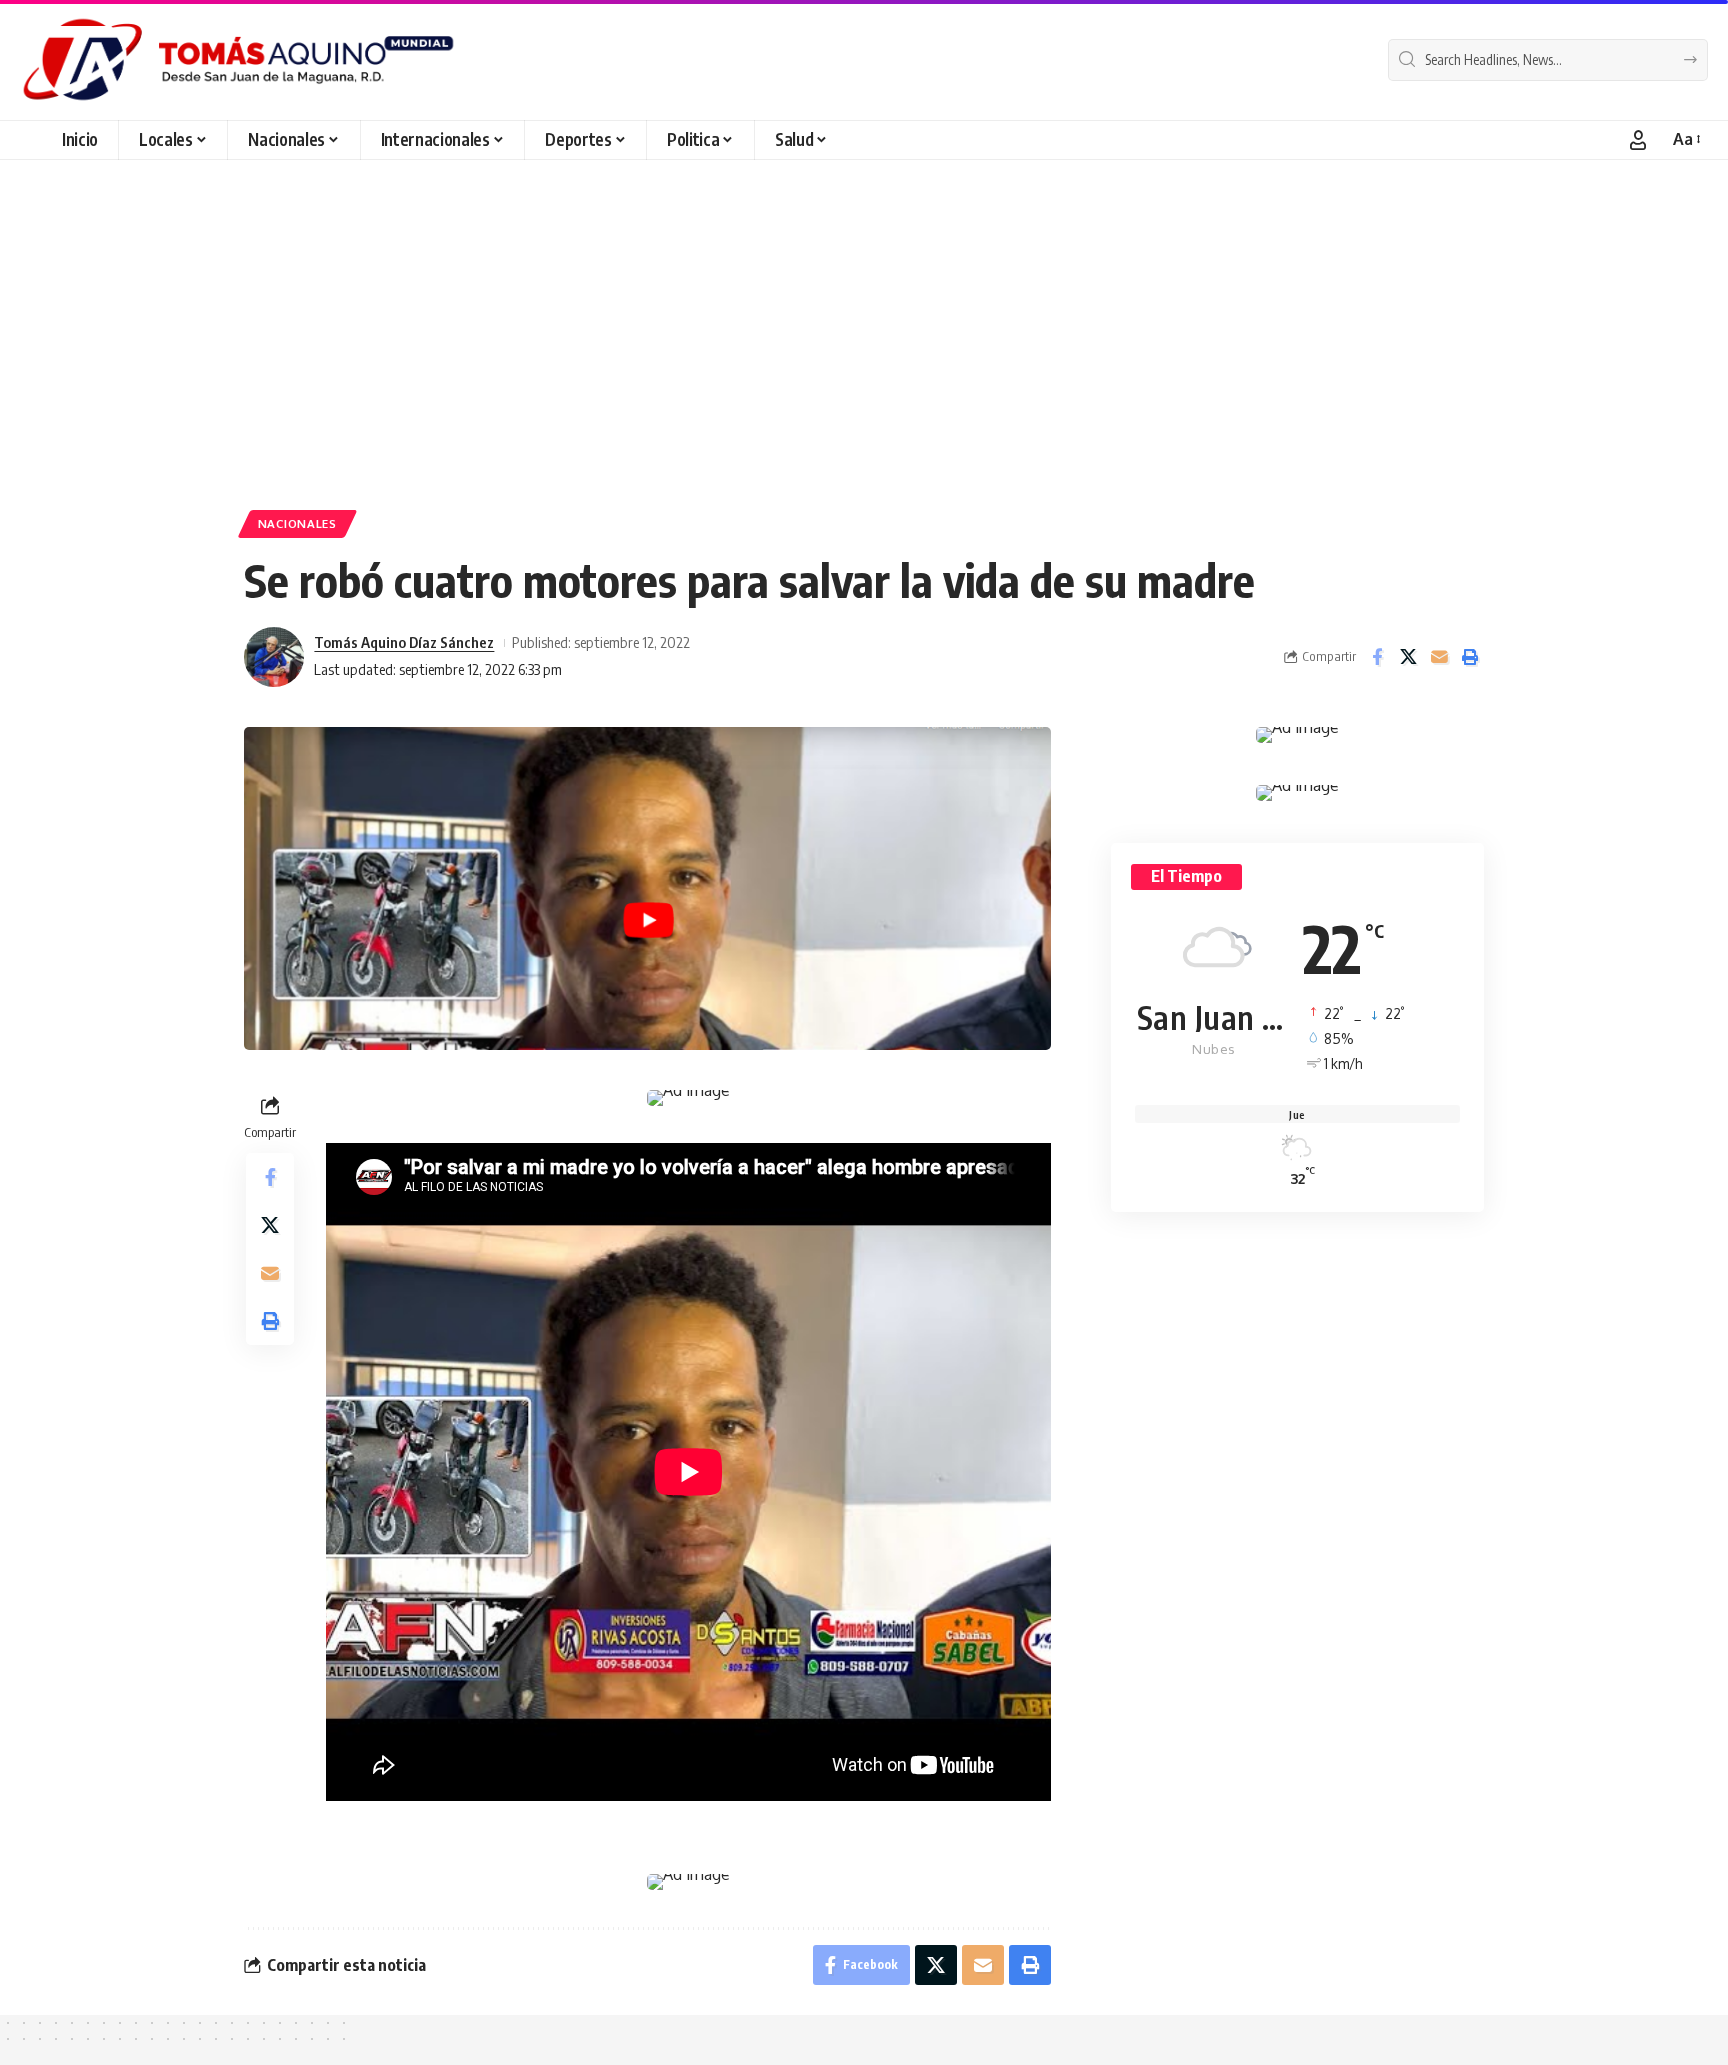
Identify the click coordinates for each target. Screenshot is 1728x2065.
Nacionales (297, 523)
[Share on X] (1408, 657)
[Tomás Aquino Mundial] (238, 60)
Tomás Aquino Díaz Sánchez (404, 642)
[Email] (1439, 657)
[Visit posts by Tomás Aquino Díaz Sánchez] (274, 657)
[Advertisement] (864, 310)
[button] (1638, 140)
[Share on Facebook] (1377, 657)
